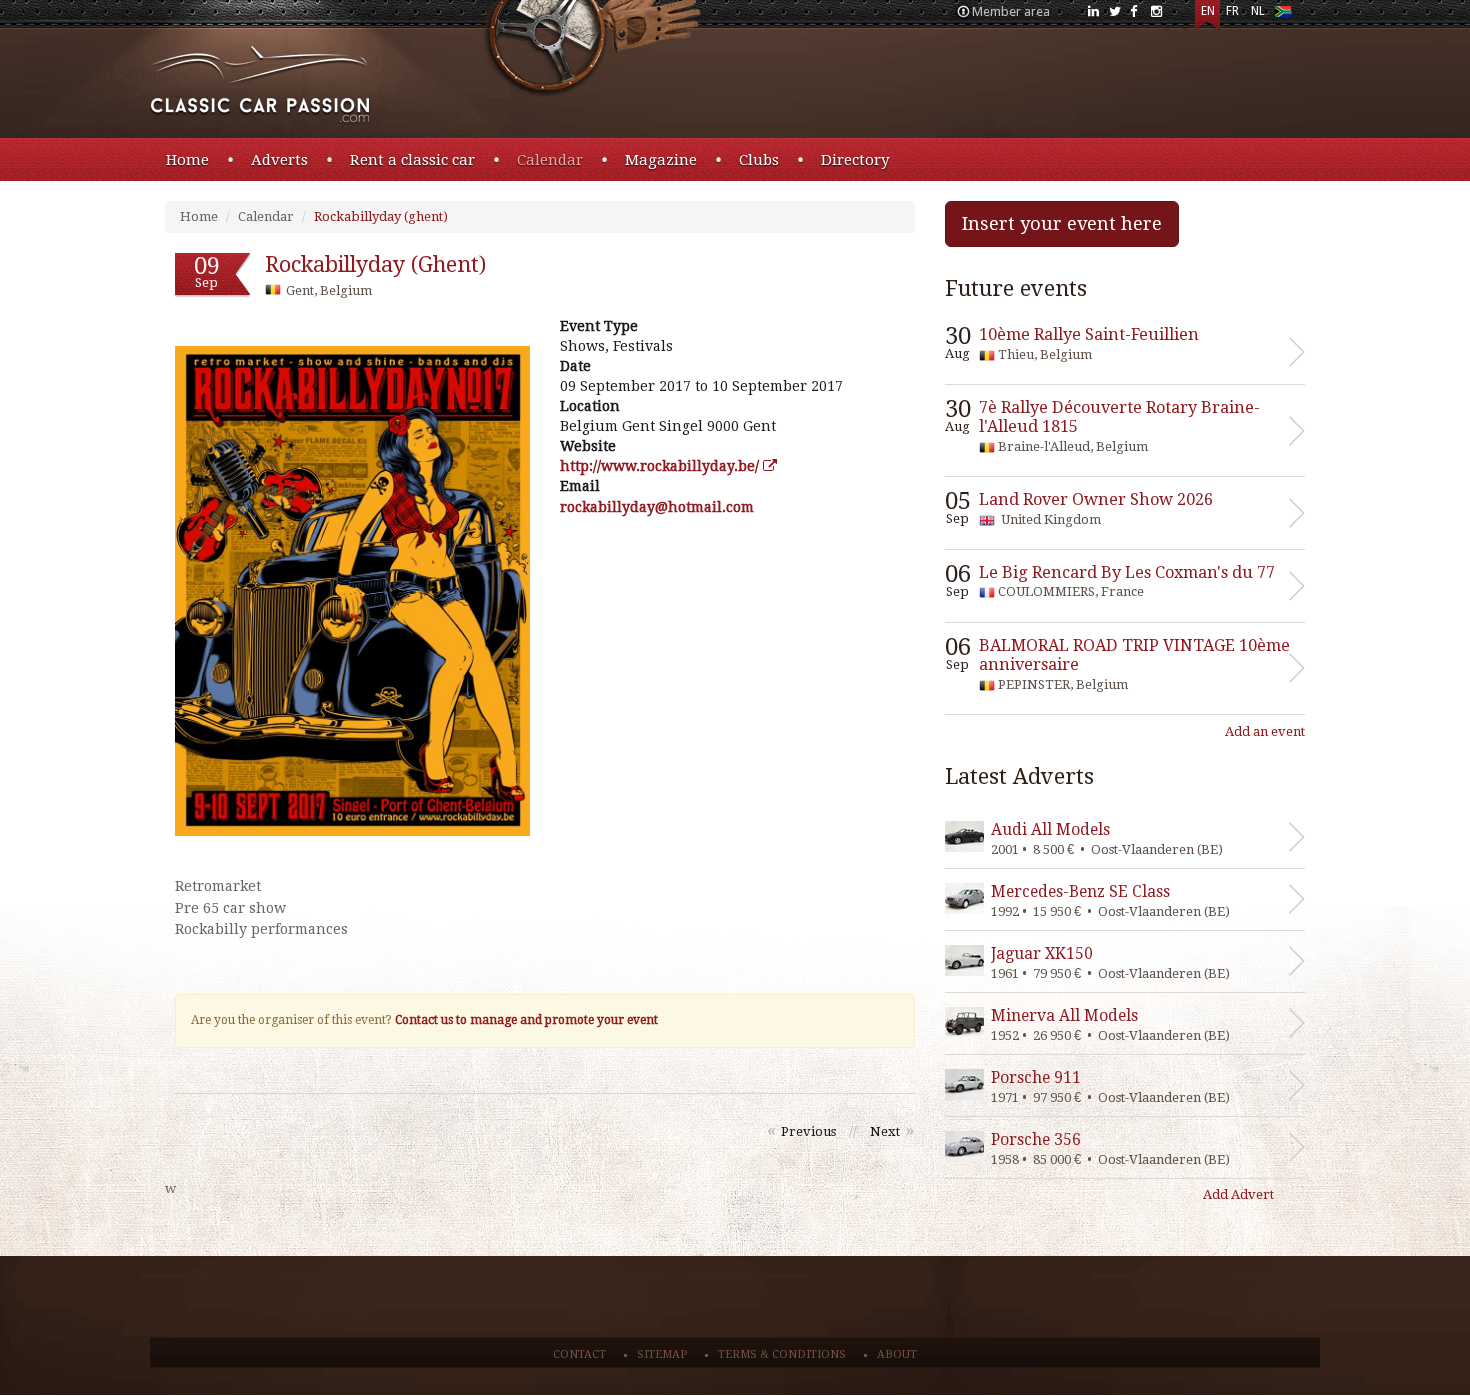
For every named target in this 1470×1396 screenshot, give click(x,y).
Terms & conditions (782, 1354)
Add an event (1265, 731)
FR (1232, 11)
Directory (855, 160)
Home (187, 160)
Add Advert (1238, 1194)
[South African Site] (1282, 15)
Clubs (759, 160)
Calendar (550, 160)
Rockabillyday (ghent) (381, 216)
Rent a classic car (412, 160)
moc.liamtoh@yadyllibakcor (657, 507)
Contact (579, 1354)
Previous (808, 1131)
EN (1208, 11)
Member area (1011, 11)
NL (1258, 11)
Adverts (279, 160)
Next (885, 1131)
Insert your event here (1062, 223)
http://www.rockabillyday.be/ (661, 466)
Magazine (661, 160)
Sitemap (662, 1354)
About (897, 1354)
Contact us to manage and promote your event (526, 1020)
